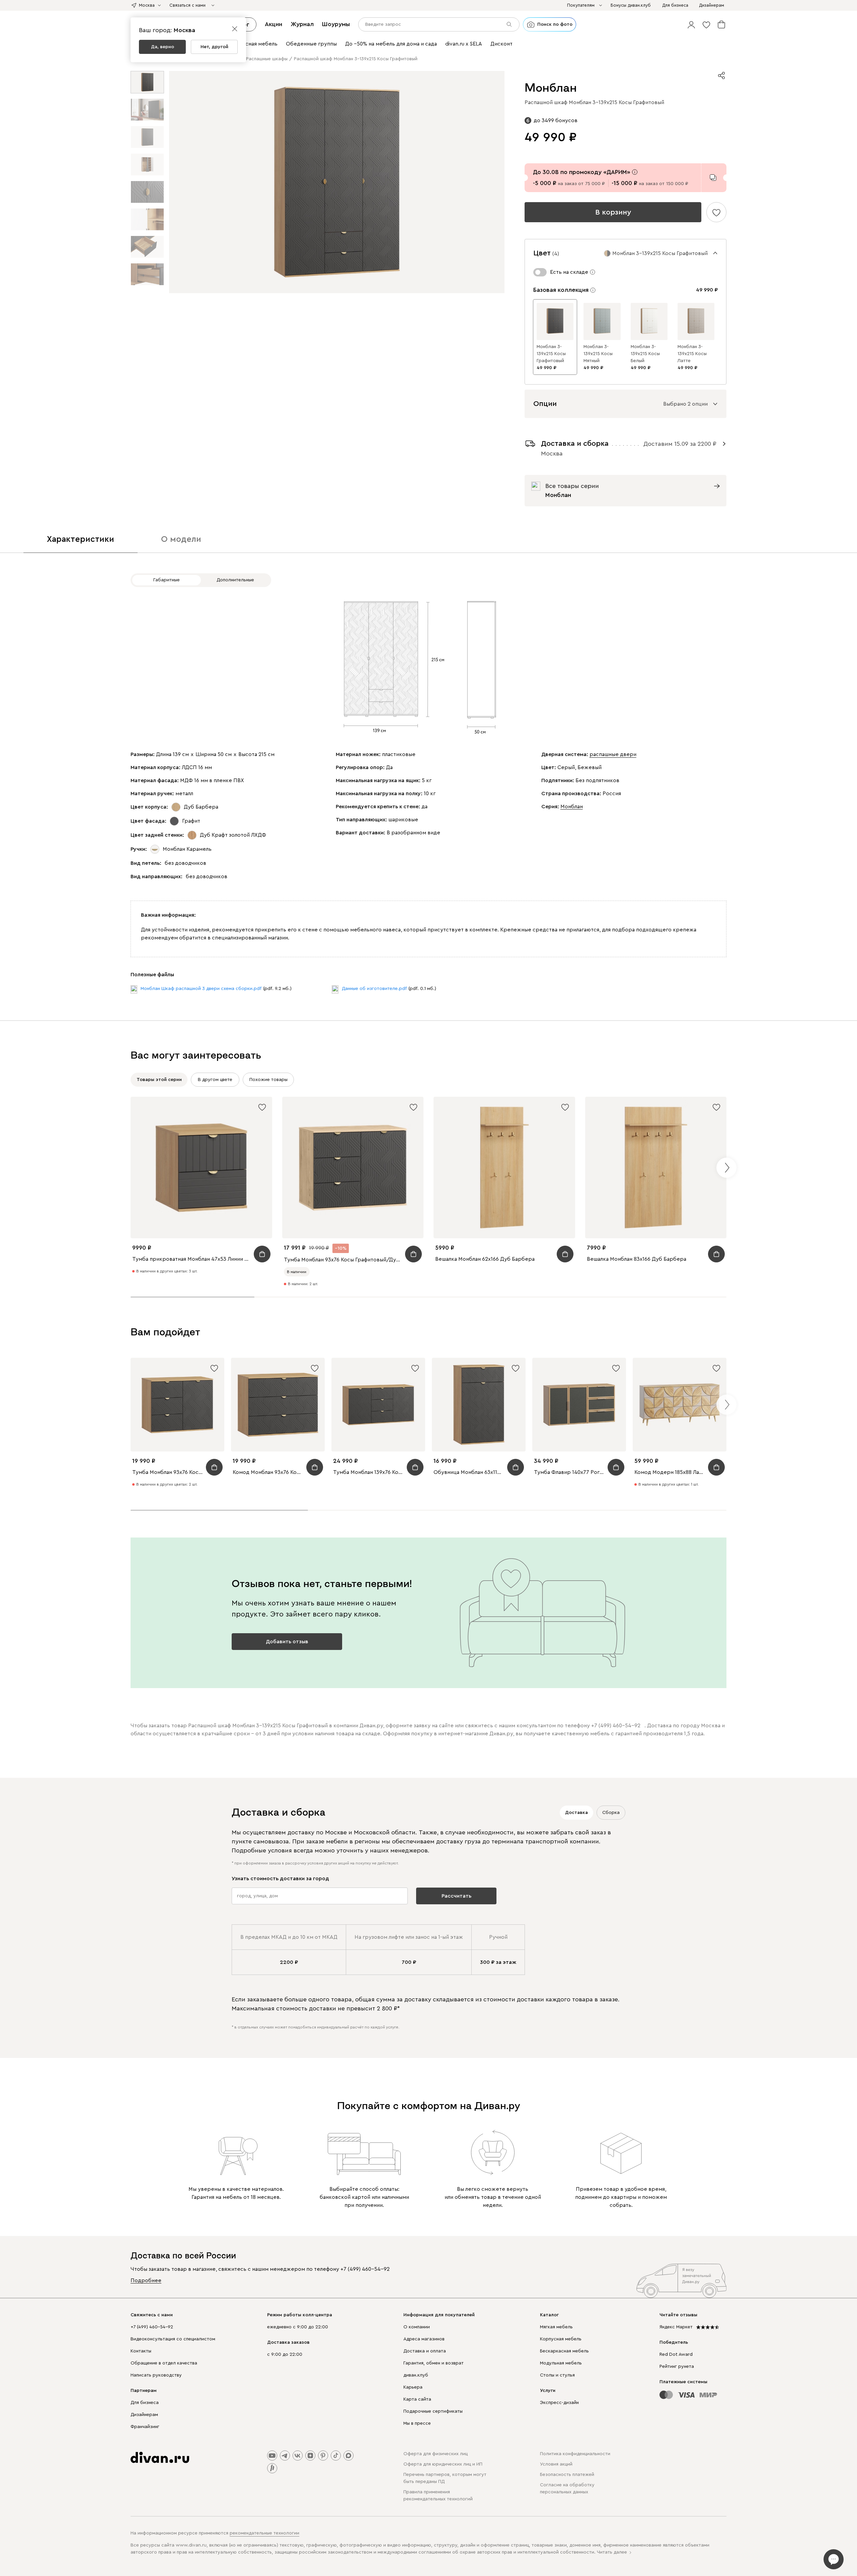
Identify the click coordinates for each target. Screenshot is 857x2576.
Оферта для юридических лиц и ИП (443, 2464)
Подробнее (146, 2280)
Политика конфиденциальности (575, 2454)
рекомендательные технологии (264, 2533)
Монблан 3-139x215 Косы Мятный (598, 354)
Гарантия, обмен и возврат (434, 2363)
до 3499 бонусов (556, 120)
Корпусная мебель (561, 2339)
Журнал (302, 24)
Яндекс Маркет (676, 2327)
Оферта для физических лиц (436, 2454)
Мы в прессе (417, 2423)
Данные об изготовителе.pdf (374, 989)
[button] (691, 24)
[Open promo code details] (635, 172)
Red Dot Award (676, 2354)
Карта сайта (417, 2399)
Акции (274, 24)
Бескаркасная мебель (564, 2351)
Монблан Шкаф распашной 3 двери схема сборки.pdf (201, 989)
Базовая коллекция (561, 290)
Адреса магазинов (424, 2339)
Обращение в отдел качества (164, 2363)
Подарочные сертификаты (433, 2411)
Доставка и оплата (425, 2351)
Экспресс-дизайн (559, 2403)
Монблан (572, 807)
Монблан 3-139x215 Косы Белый (645, 354)
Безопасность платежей (567, 2475)
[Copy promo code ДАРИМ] (713, 178)
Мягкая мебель (556, 2327)
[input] (439, 24)
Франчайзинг (145, 2427)
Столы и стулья (557, 2375)
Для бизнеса (145, 2403)
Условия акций (556, 2464)
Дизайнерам (144, 2415)
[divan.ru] (160, 2458)
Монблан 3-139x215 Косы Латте (692, 354)
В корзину (613, 212)
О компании (417, 2327)
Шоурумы (336, 24)
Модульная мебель (561, 2363)
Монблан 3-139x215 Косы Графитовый (551, 354)
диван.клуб (416, 2375)
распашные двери (613, 754)
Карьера (413, 2387)
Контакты (141, 2351)
